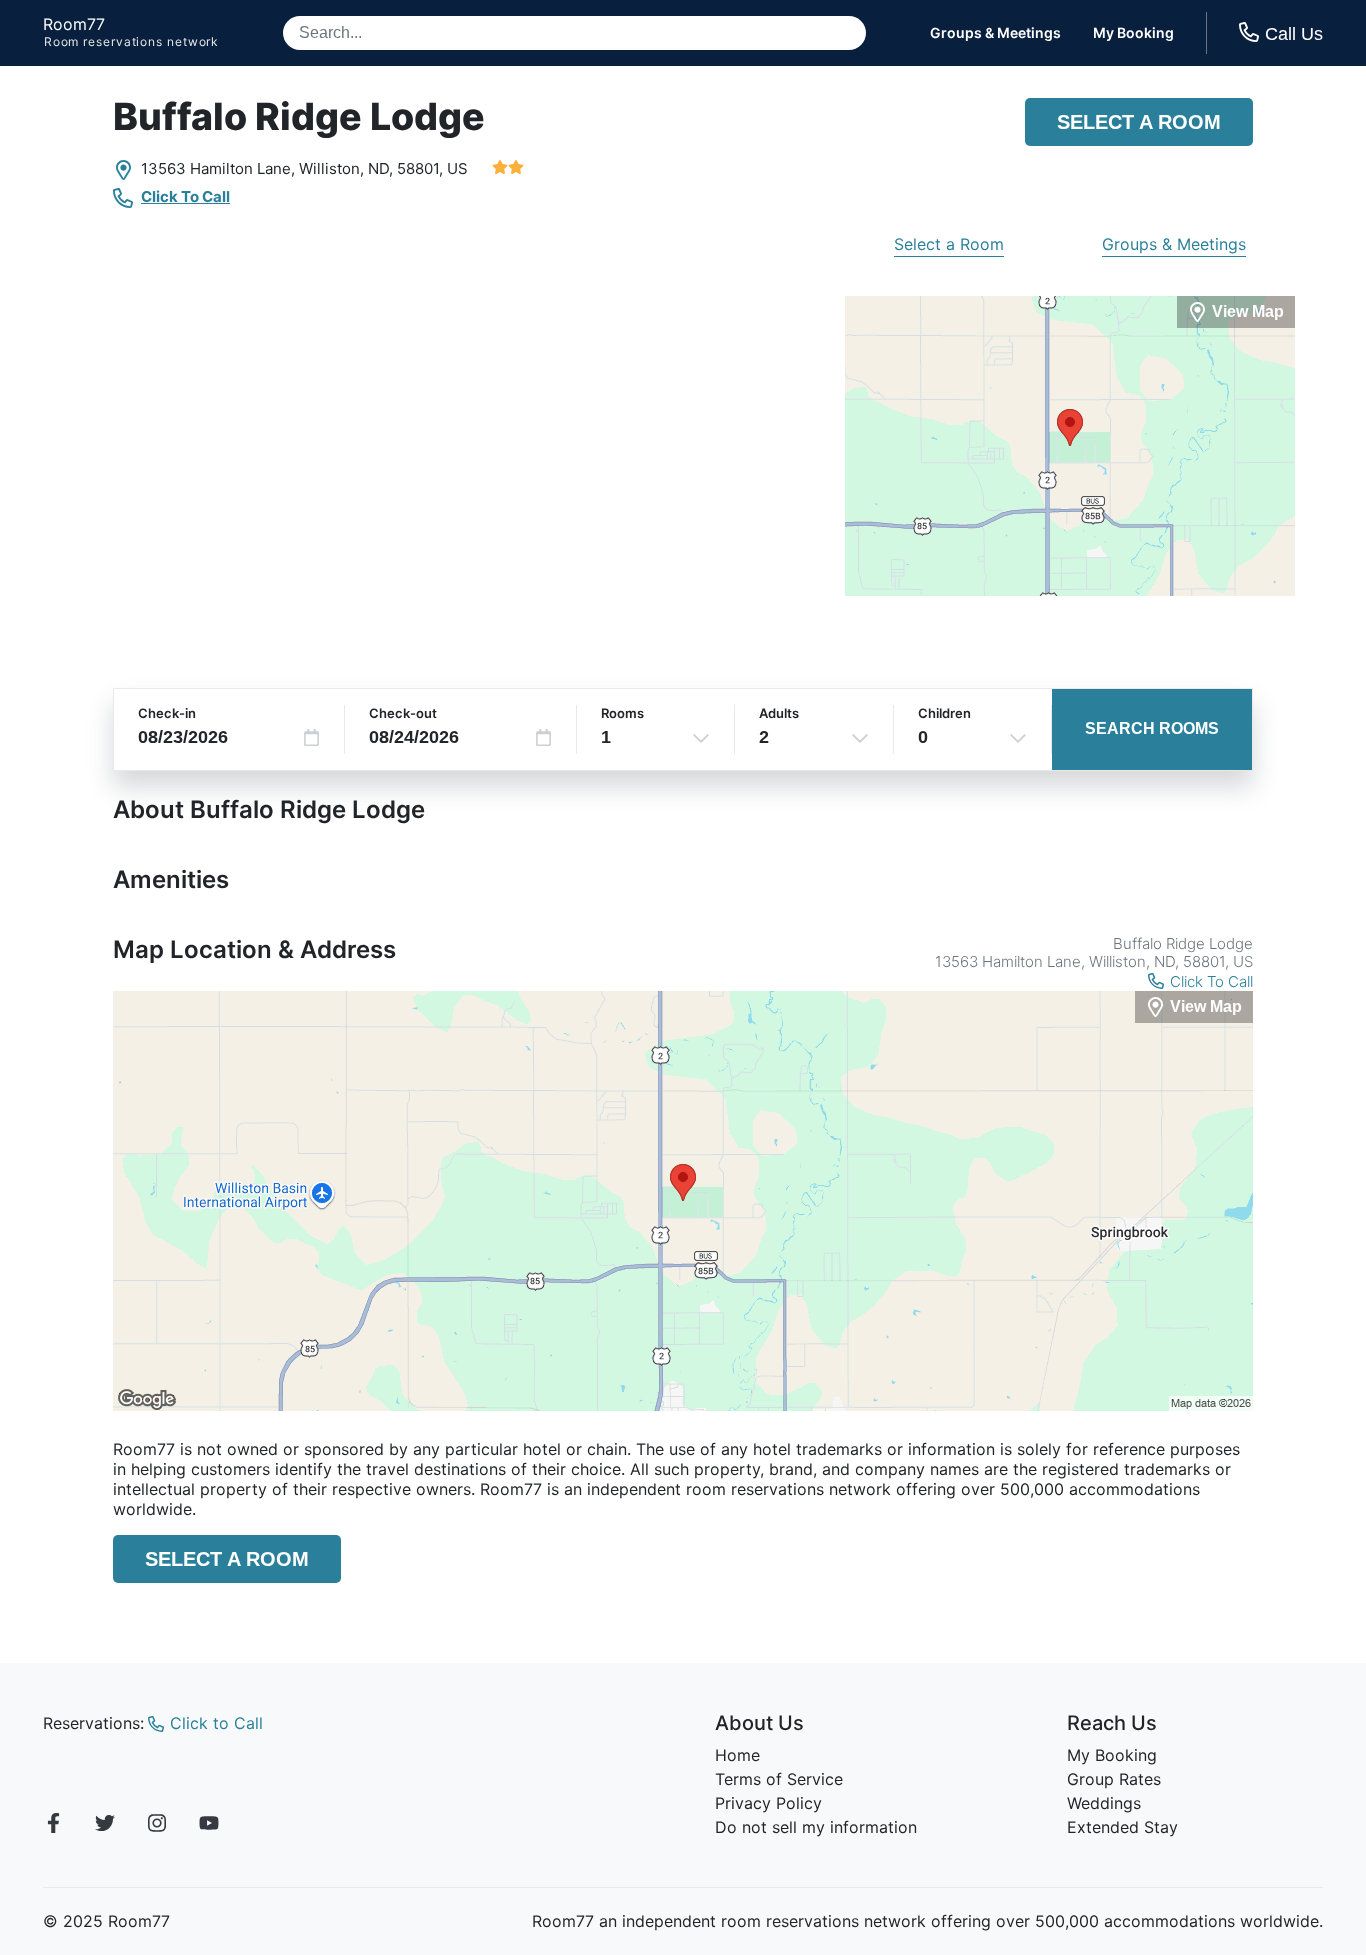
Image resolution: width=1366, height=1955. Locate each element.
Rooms (622, 713)
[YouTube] (209, 1826)
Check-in (167, 713)
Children (944, 713)
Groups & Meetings (995, 33)
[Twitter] (105, 1826)
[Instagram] (157, 1826)
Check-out (403, 713)
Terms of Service (779, 1779)
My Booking (1133, 33)
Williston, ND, (346, 168)
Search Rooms (1152, 728)
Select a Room (1139, 122)
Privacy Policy (768, 1803)
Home (737, 1755)
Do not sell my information (816, 1827)
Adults (779, 713)
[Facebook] (53, 1826)
